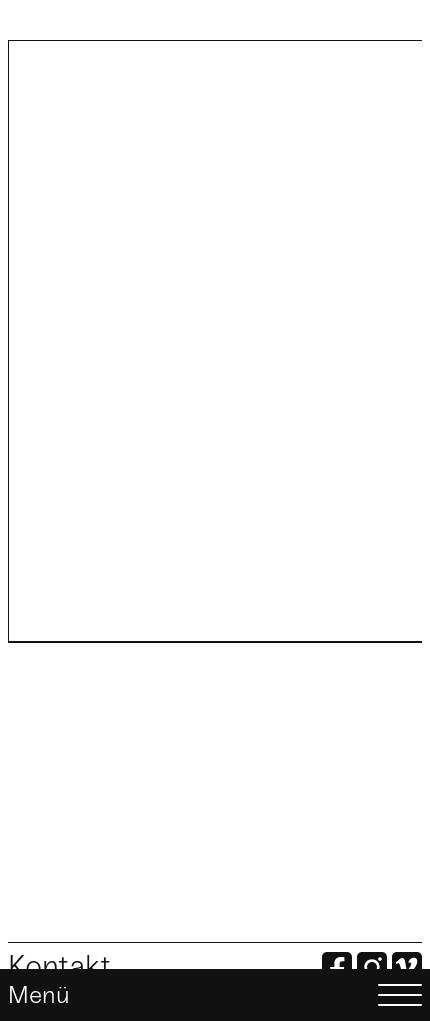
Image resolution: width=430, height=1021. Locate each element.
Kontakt (59, 966)
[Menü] (215, 995)
